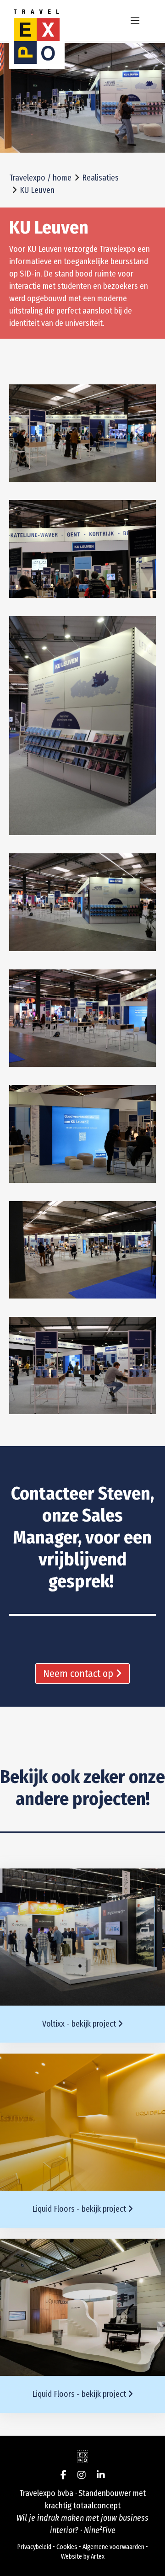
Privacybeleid (34, 2547)
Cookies (67, 2547)
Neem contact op (79, 1674)
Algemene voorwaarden (113, 2547)
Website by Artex (83, 2557)
